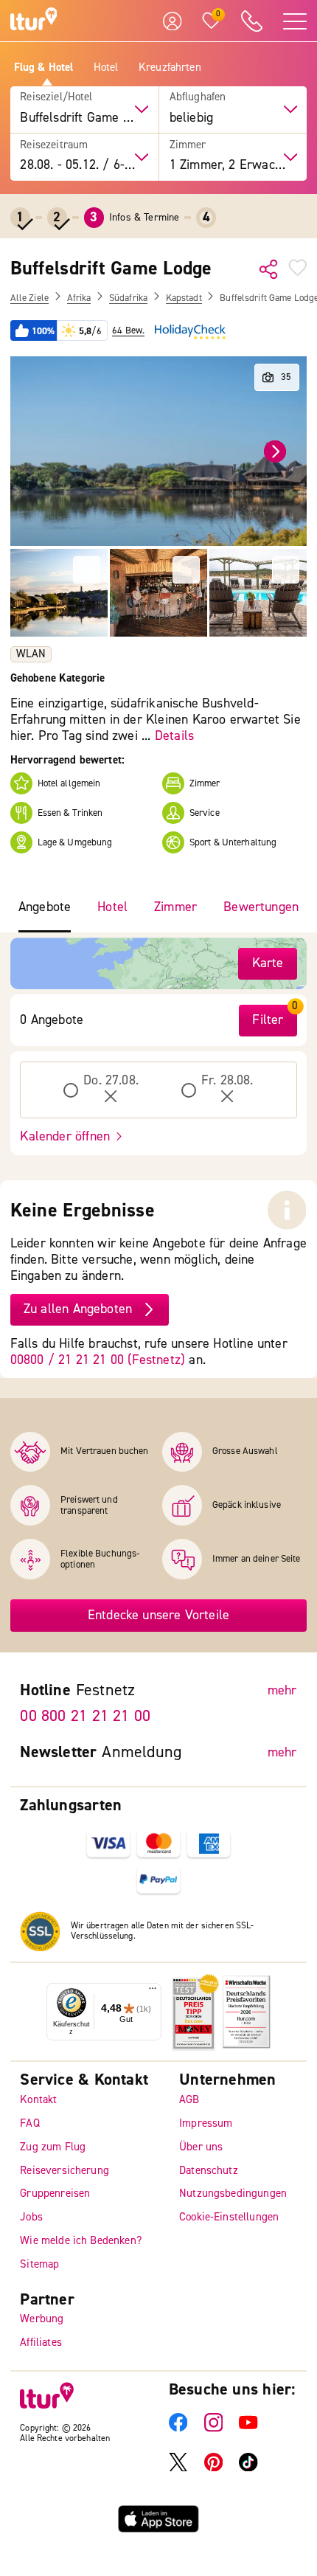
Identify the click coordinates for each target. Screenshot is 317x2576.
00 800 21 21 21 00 (85, 1717)
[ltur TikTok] (248, 2469)
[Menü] (153, 1992)
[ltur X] (178, 2469)
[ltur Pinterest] (214, 2469)
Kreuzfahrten (170, 68)
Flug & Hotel (44, 68)
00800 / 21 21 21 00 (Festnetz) (98, 1360)
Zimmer (188, 145)
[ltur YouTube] (248, 2429)
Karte (268, 963)
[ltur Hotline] (252, 21)
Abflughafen (198, 97)
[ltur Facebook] (178, 2429)
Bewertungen (261, 907)
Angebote (45, 907)
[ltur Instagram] (214, 2429)
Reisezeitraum (54, 145)
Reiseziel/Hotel (56, 97)
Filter (268, 1020)
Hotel (106, 68)
